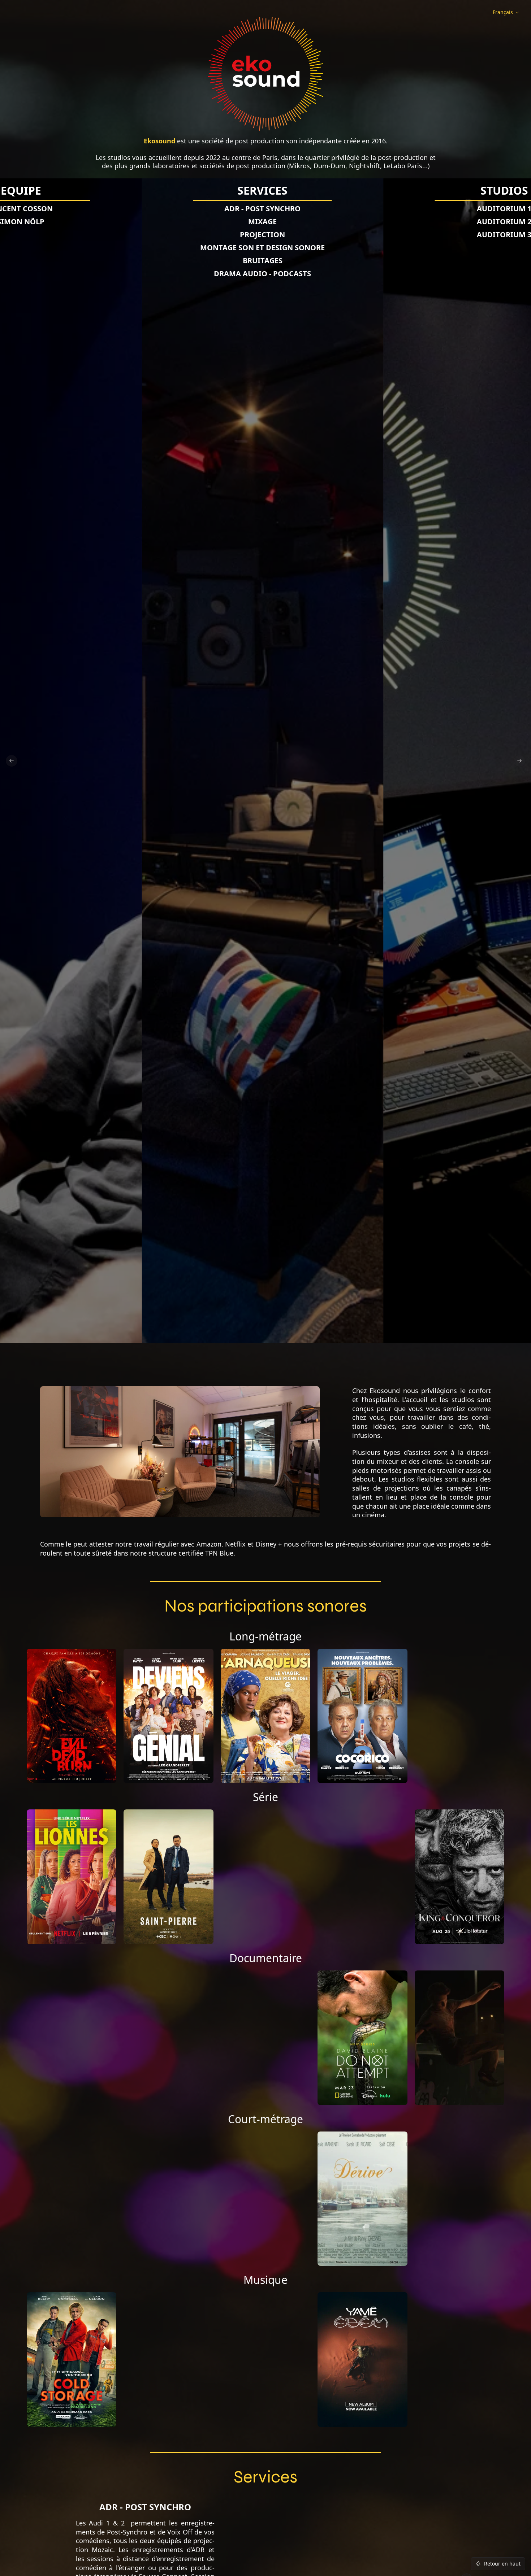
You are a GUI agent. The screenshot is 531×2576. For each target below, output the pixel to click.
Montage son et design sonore (262, 248)
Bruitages (263, 261)
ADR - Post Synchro (262, 209)
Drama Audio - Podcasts (262, 274)
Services (262, 191)
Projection (262, 235)
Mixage (262, 222)
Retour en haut (502, 2564)
